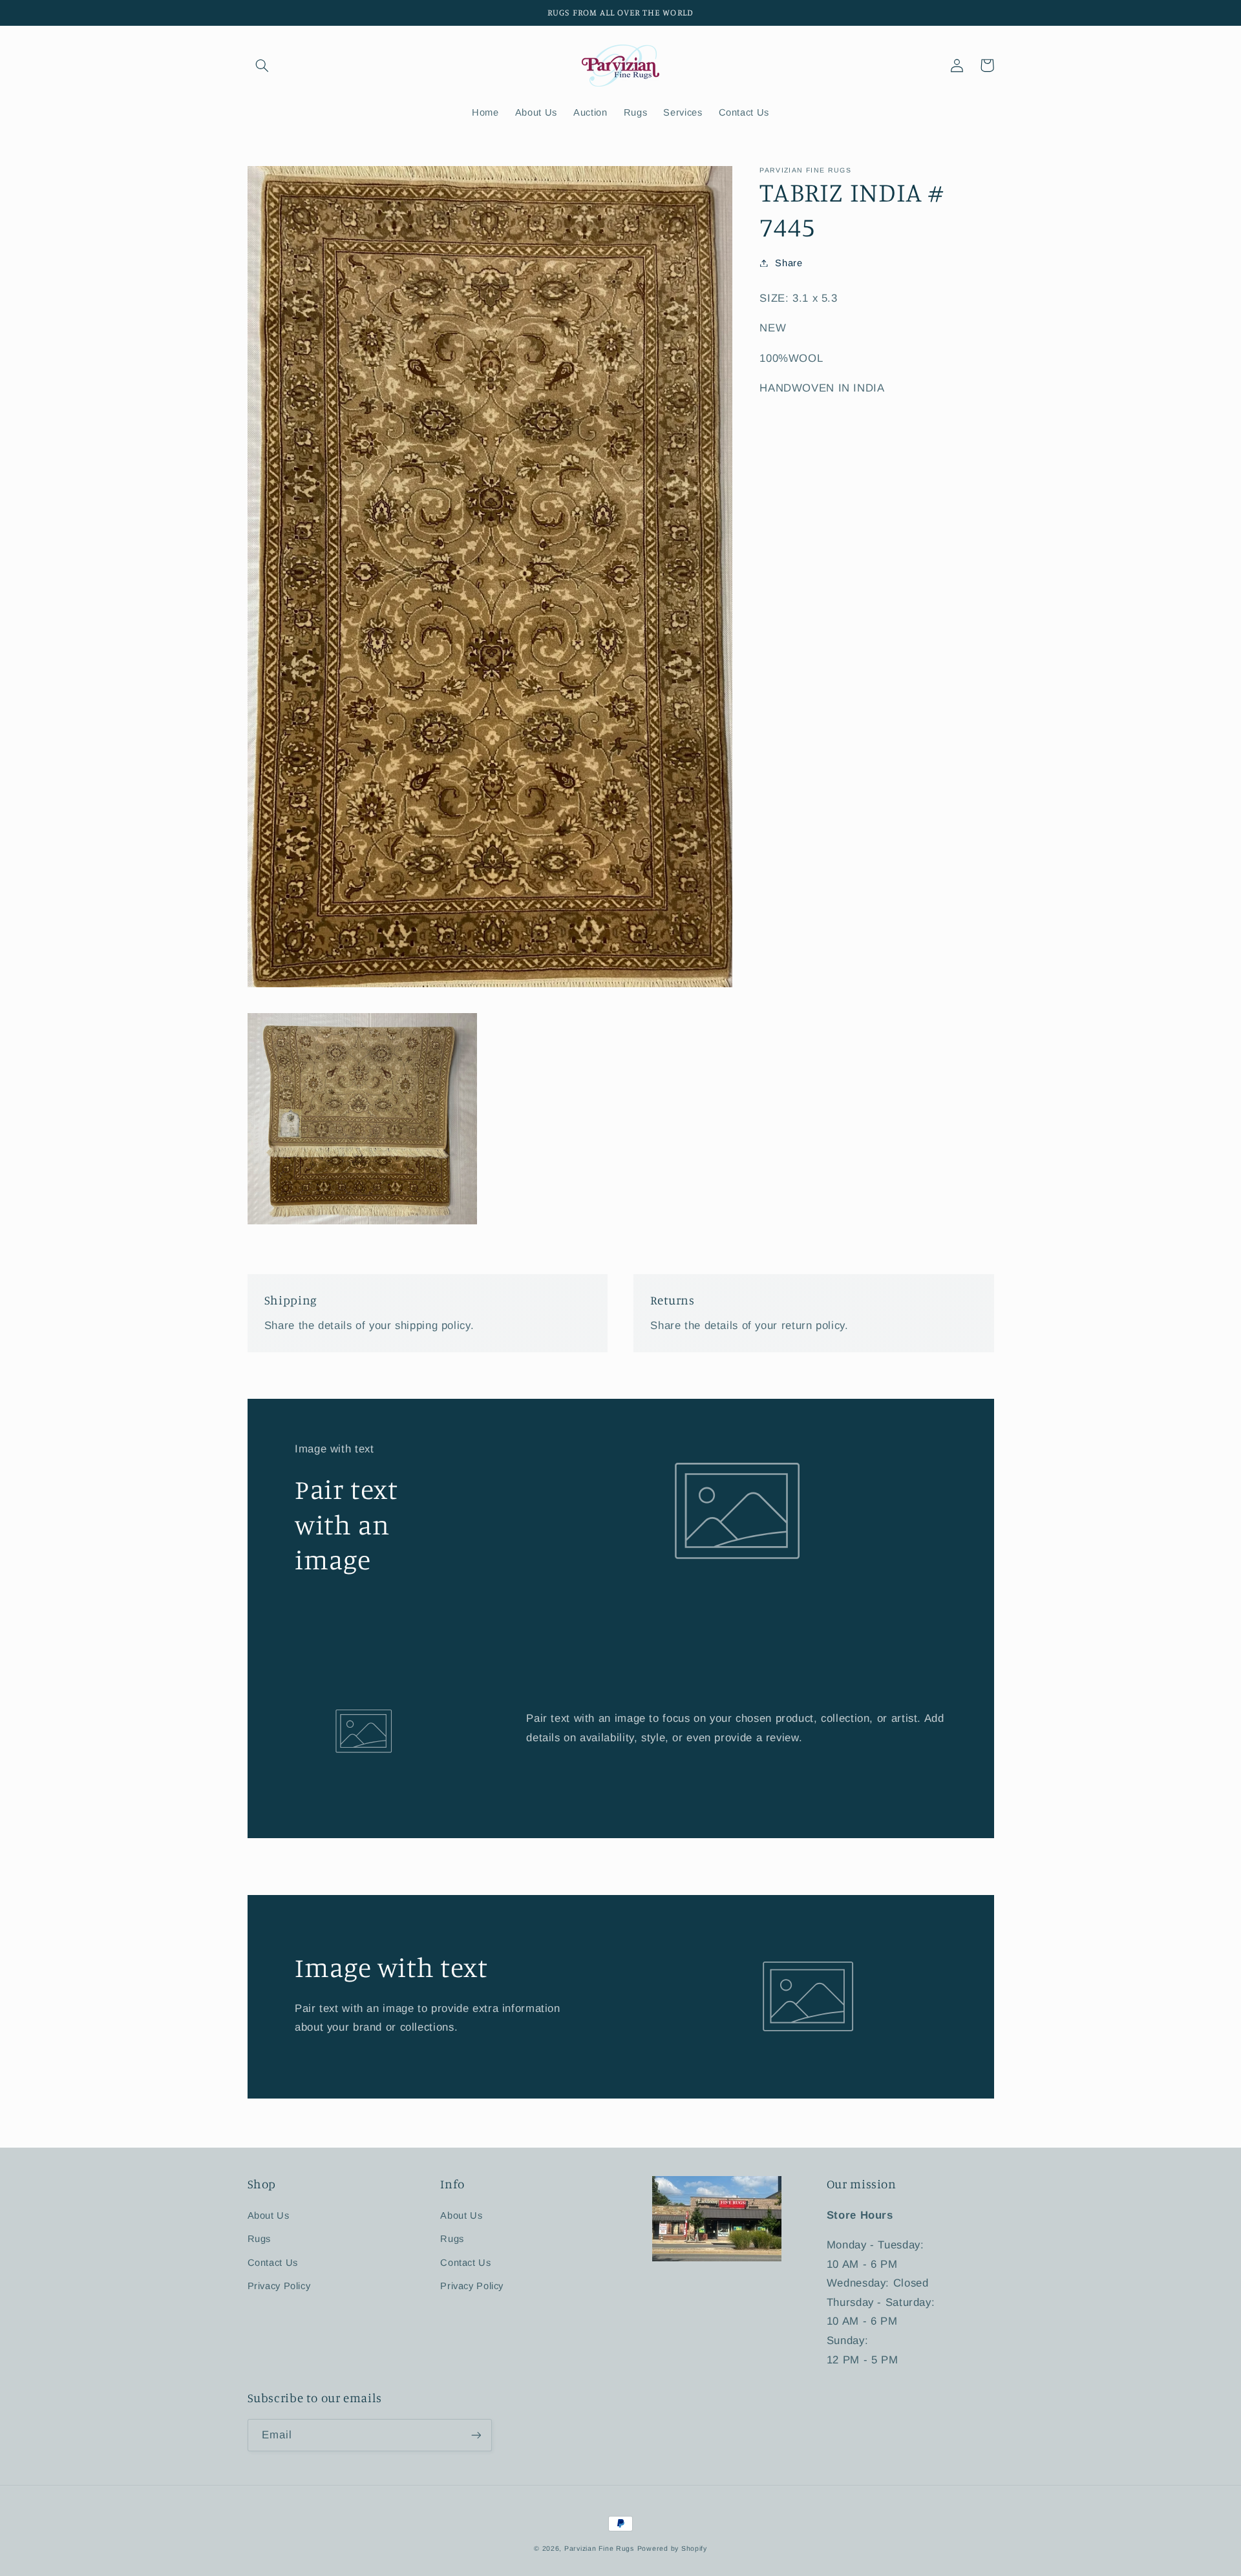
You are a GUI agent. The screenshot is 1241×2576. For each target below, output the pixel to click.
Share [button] (789, 262)
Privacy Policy (279, 2286)
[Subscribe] (476, 2435)
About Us (269, 2215)
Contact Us (273, 2263)
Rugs (260, 2239)
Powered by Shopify (672, 2548)
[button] (262, 65)
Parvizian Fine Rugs (599, 2548)
